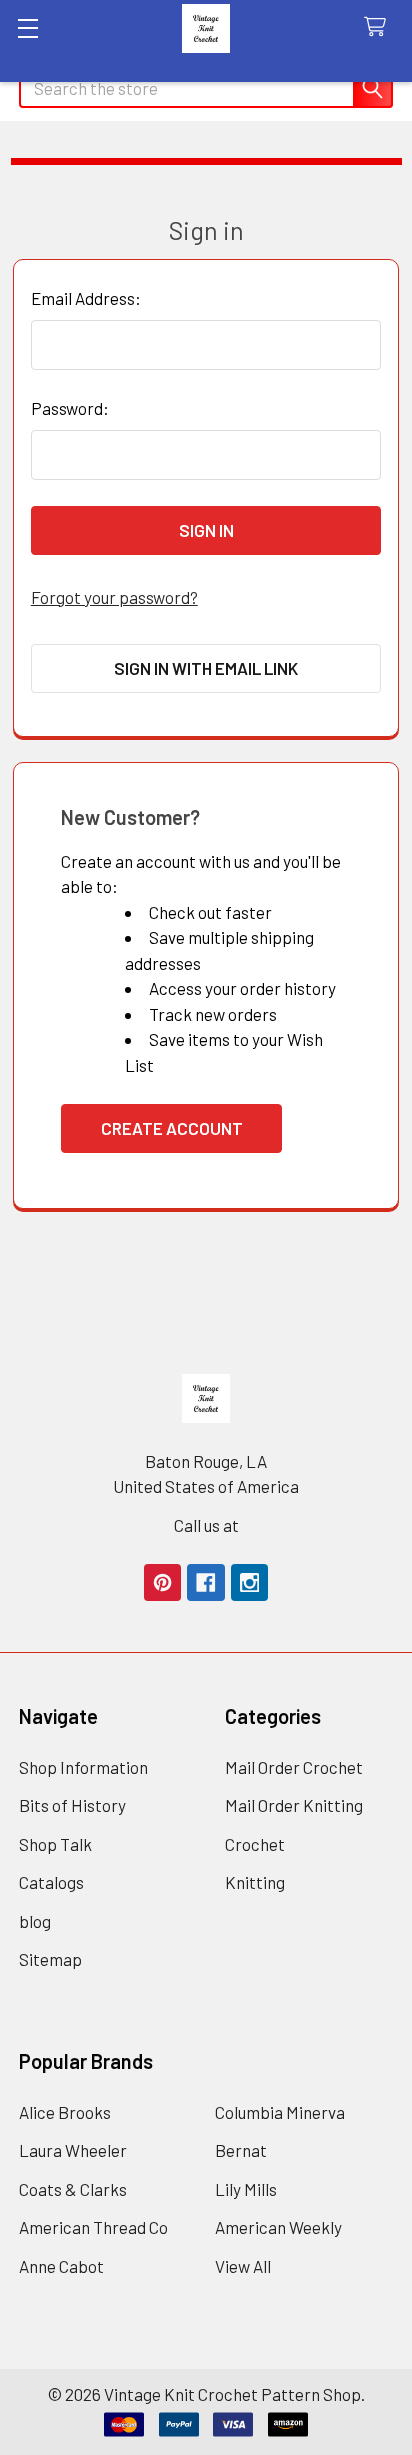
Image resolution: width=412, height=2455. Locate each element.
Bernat (241, 2150)
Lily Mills (246, 2189)
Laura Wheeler (73, 2150)
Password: (70, 408)
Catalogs (51, 1882)
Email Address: (86, 298)
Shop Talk (55, 1844)
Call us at (206, 1525)
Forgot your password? (114, 597)
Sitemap (50, 1959)
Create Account (172, 1128)
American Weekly (278, 2227)
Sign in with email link (206, 668)
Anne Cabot (61, 2266)
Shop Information (83, 1767)
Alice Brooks (65, 2112)
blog (35, 1921)
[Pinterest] (162, 1582)
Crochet (255, 1844)
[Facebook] (205, 1582)
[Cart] (380, 27)
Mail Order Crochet (294, 1767)
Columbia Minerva (280, 2112)
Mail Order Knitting (294, 1805)
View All (243, 2266)
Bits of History (72, 1805)
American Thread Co (93, 2227)
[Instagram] (249, 1582)
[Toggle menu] (27, 27)
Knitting (255, 1882)
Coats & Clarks (73, 2189)
